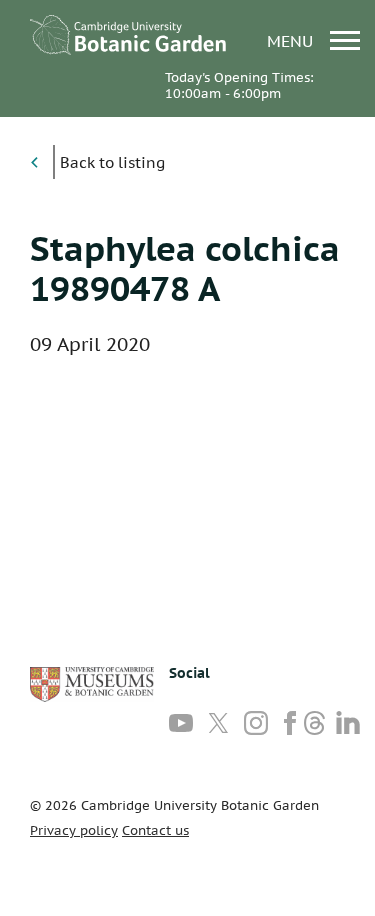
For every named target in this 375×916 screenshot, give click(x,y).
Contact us (155, 830)
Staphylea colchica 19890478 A (185, 268)
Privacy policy (74, 830)
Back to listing (112, 162)
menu (292, 40)
